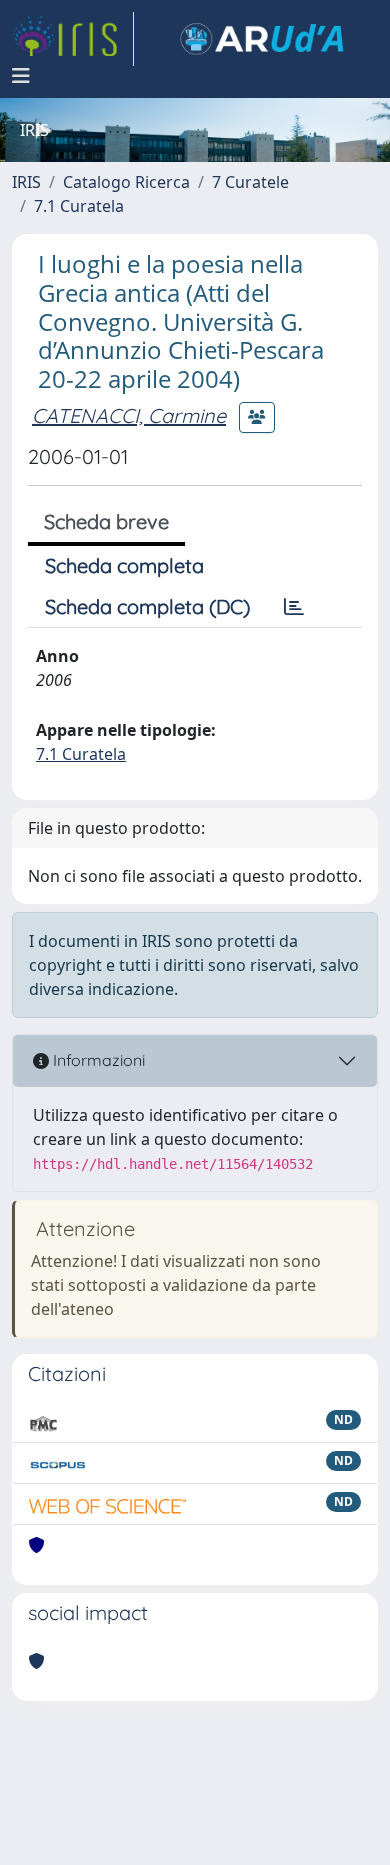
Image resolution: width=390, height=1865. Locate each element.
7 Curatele (250, 182)
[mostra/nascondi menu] (21, 76)
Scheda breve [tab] (106, 521)
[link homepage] (73, 39)
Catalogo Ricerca (126, 182)
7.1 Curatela (79, 206)
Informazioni (97, 1060)
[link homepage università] (262, 39)
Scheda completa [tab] (124, 565)
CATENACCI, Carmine (129, 415)
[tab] (294, 607)
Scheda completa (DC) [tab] (147, 606)
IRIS (26, 182)
